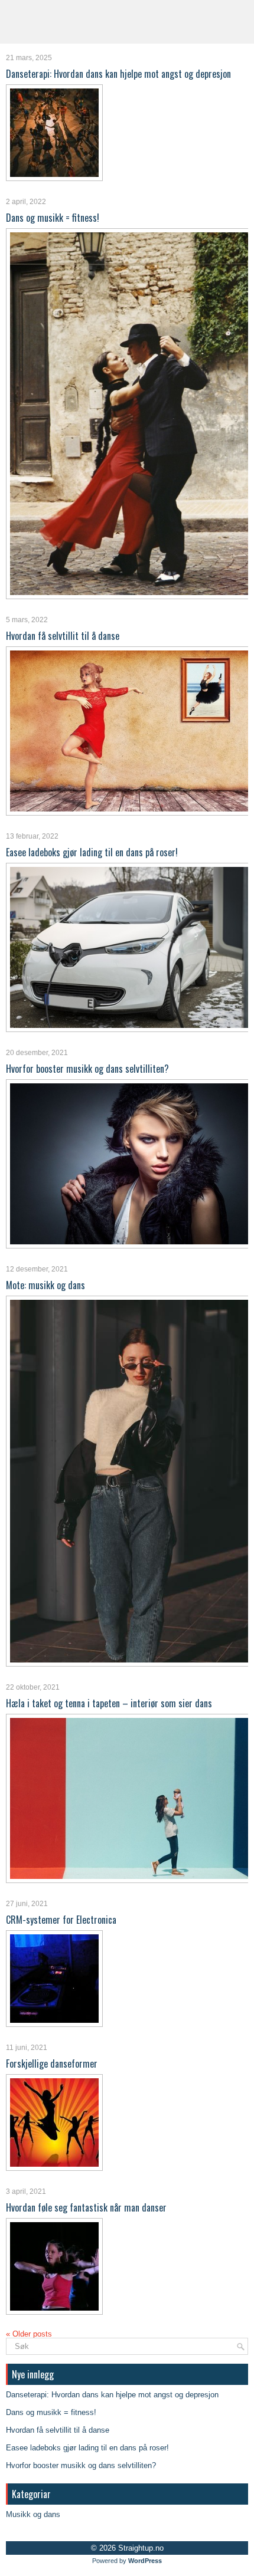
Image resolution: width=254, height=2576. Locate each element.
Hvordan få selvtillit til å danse (63, 636)
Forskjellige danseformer (52, 2064)
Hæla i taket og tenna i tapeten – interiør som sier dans (109, 1703)
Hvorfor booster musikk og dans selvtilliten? (87, 1069)
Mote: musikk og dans (45, 1285)
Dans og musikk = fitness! (53, 218)
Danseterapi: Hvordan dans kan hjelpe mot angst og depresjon (118, 74)
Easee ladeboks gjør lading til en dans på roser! (92, 852)
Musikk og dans (33, 2514)
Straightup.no (141, 2548)
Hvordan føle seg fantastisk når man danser (86, 2207)
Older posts (29, 2334)
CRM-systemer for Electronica (61, 1920)
